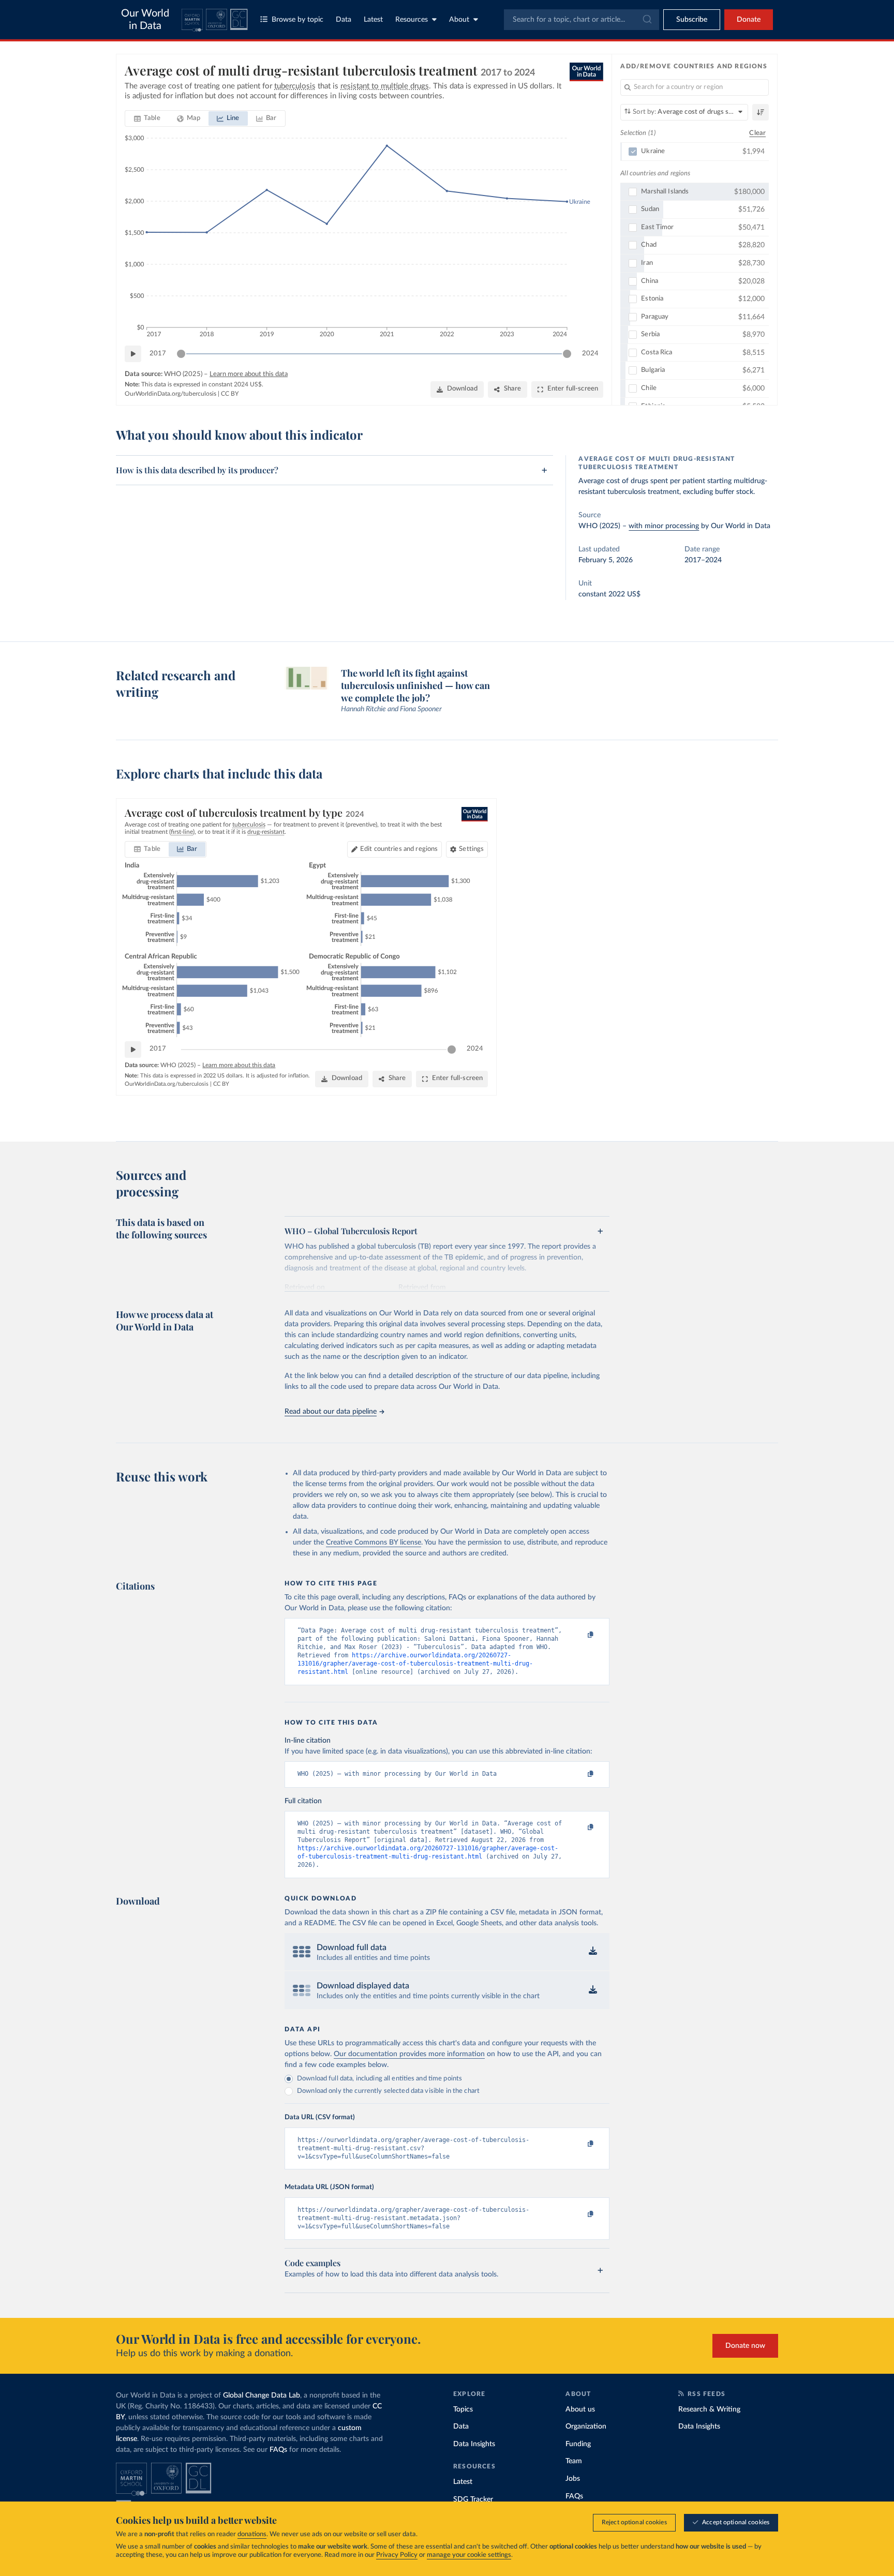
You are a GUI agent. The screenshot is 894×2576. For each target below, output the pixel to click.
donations (252, 2534)
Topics (463, 2409)
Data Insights (474, 2444)
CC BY (230, 394)
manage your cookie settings (469, 2555)
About (459, 20)
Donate (749, 20)
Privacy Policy (397, 2555)
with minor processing (664, 526)
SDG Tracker (473, 2499)
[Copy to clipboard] (580, 1635)
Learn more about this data (249, 374)
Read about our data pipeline (331, 1412)
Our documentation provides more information (409, 2054)
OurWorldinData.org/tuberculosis (170, 394)
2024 (590, 354)
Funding (578, 2444)
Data (344, 20)
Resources (412, 20)
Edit (399, 849)
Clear (757, 133)
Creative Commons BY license (374, 1542)
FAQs (278, 2450)
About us (580, 2409)
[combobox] (582, 20)
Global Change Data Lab (262, 2395)
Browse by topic (297, 20)
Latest (373, 20)
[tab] (147, 118)
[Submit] (646, 20)
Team (574, 2461)
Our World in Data (145, 20)
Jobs (573, 2479)
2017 (158, 354)
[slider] (181, 354)
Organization (586, 2427)
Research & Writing (709, 2409)
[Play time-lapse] (133, 354)
